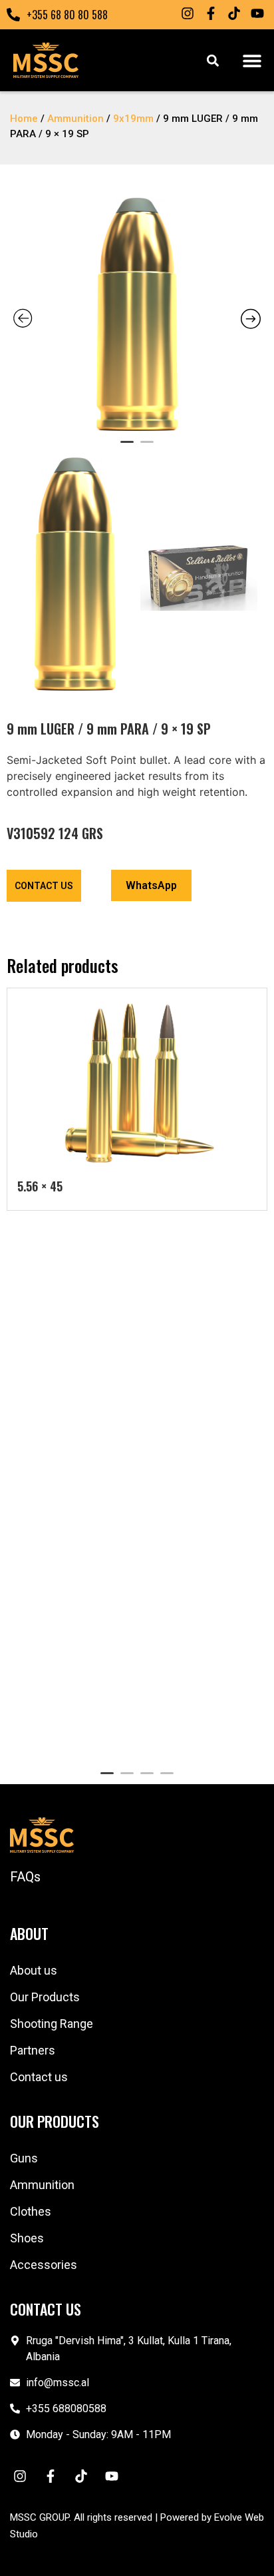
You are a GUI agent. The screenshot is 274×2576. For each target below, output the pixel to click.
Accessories (44, 2265)
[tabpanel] (137, 314)
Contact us (39, 2077)
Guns (24, 2158)
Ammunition (75, 119)
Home (24, 119)
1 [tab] (127, 448)
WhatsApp (151, 885)
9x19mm (133, 119)
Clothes (31, 2211)
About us (34, 1970)
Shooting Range (52, 2024)
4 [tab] (167, 1779)
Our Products (45, 1997)
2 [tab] (147, 448)
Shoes (27, 2238)
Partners (33, 2050)
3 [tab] (147, 1779)
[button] (252, 60)
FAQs (25, 1877)
